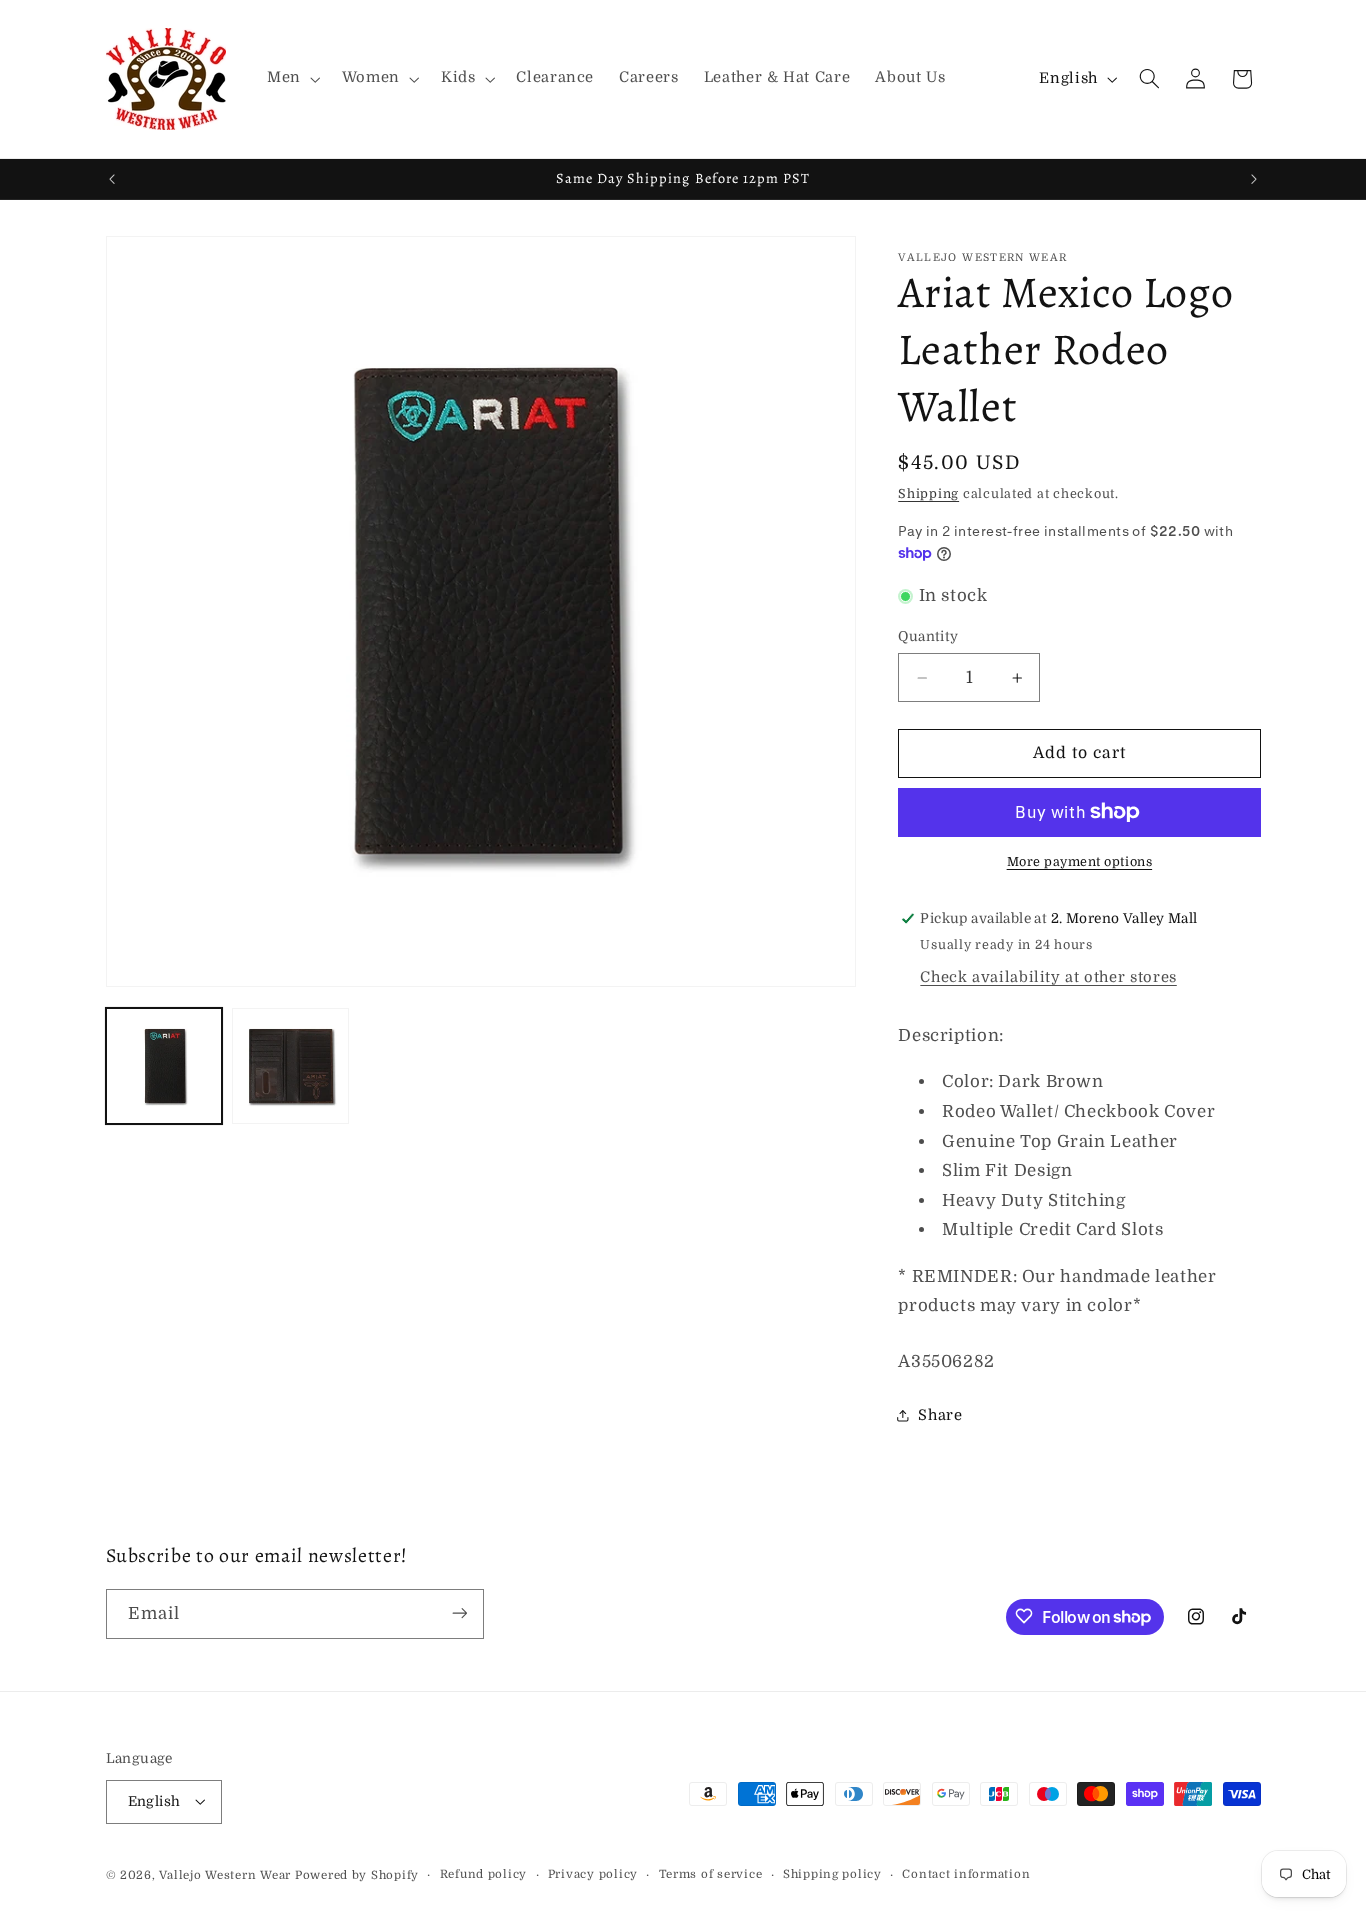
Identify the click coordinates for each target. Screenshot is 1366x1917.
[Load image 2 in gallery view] (290, 1066)
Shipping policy (832, 1874)
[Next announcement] (1254, 179)
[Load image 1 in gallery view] (164, 1066)
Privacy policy (593, 1874)
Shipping (928, 494)
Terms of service (711, 1874)
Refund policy (484, 1874)
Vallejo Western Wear (225, 1874)
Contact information (966, 1874)
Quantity (928, 636)
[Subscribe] (459, 1613)
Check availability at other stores (1048, 977)
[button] (291, 79)
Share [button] (940, 1415)
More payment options (1080, 862)
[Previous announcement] (112, 179)
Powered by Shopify (357, 1874)
